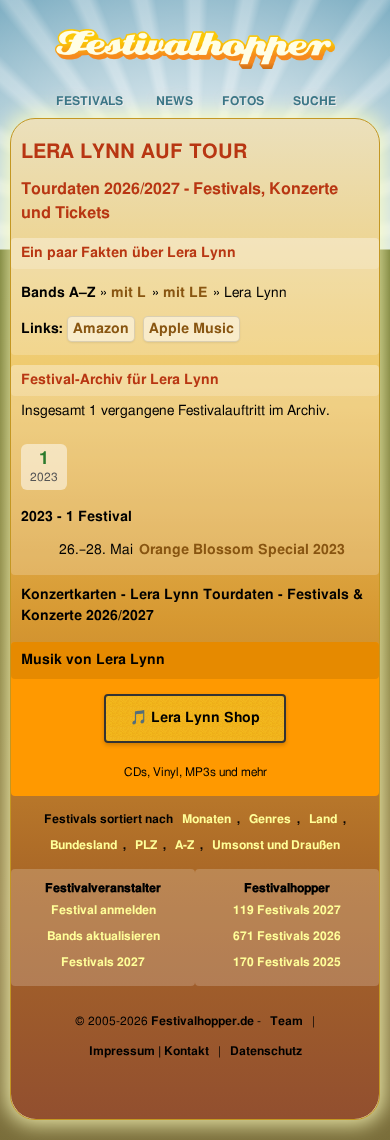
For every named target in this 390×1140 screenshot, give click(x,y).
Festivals (89, 101)
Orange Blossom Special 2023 (242, 550)
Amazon (101, 329)
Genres (270, 819)
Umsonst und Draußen (276, 845)
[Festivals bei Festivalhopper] (195, 42)
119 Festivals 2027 (287, 910)
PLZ (146, 845)
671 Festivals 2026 (287, 936)
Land (323, 819)
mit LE (185, 293)
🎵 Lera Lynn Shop (195, 718)
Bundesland (83, 845)
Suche (314, 101)
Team (286, 1021)
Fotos (243, 101)
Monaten (206, 819)
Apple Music (191, 329)
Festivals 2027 (103, 962)
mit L (128, 293)
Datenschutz (266, 1051)
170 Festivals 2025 (287, 962)
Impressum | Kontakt (149, 1051)
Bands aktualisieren (103, 936)
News (174, 101)
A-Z (184, 845)
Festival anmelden (103, 910)
